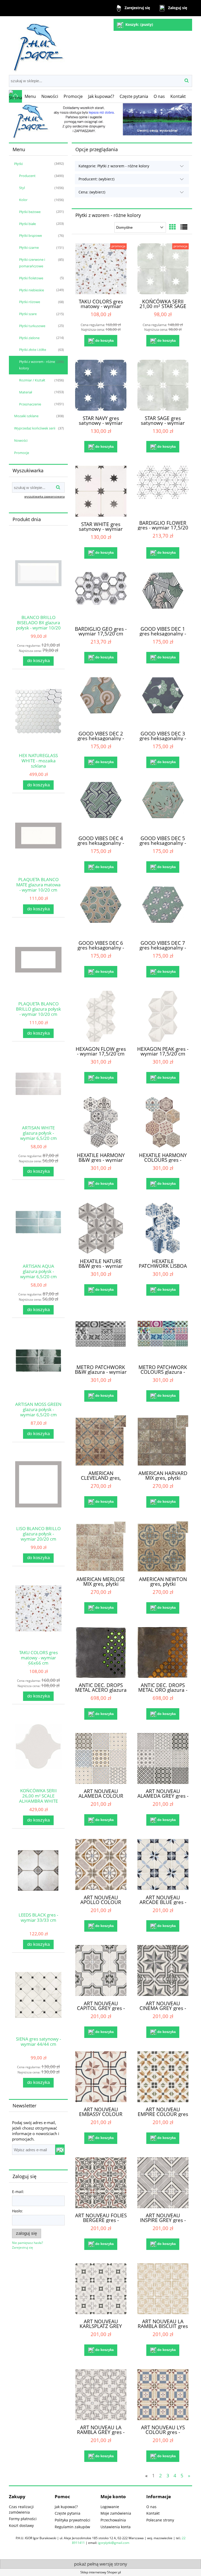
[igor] (100, 121)
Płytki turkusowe (32, 326)
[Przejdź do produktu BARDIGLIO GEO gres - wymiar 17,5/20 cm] (101, 597)
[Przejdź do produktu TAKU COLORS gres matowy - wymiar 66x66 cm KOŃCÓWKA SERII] (101, 269)
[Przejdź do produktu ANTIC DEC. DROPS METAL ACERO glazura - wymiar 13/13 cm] (101, 1652)
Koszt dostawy (21, 2525)
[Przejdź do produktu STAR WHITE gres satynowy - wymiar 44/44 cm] (101, 491)
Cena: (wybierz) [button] (92, 192)
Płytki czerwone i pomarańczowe (32, 263)
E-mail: (18, 2192)
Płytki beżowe (30, 212)
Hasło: (17, 2211)
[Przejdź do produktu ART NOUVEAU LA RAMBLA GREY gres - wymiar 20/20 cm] (101, 2395)
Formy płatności (23, 2519)
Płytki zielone (29, 338)
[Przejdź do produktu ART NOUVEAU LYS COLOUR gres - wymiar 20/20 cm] (163, 2395)
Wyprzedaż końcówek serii (35, 428)
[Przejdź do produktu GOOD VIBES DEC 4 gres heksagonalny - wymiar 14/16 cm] (101, 806)
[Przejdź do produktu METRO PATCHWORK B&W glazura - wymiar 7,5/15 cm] (101, 1334)
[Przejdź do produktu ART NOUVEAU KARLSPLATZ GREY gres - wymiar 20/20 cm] (101, 2289)
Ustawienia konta (116, 2527)
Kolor (23, 200)
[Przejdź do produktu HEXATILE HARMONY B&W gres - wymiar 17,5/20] (101, 1122)
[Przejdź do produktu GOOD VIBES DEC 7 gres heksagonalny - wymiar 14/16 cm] (163, 911)
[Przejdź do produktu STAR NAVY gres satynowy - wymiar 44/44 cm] (101, 385)
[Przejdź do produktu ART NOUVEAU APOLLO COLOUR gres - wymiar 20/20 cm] (101, 1864)
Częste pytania (68, 2513)
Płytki (18, 164)
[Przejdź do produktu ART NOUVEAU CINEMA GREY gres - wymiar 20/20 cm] (163, 1970)
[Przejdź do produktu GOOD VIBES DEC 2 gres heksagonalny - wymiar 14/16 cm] (101, 702)
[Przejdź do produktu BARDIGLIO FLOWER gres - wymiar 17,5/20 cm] (163, 491)
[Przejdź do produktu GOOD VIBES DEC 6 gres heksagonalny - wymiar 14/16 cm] (101, 911)
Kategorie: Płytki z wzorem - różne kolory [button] (114, 166)
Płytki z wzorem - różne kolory (37, 365)
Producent (27, 176)
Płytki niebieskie (32, 290)
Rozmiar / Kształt (32, 380)
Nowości (21, 440)
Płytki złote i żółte (33, 350)
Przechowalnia (113, 2520)
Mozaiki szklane (26, 416)
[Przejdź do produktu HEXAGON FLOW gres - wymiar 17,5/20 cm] (101, 1016)
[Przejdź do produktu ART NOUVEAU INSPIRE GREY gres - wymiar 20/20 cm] (163, 2183)
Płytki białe (27, 224)
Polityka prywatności (72, 2520)
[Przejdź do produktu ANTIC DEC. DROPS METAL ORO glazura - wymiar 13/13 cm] (163, 1652)
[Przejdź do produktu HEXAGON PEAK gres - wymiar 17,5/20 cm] (163, 1016)
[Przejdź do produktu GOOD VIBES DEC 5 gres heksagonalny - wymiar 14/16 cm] (163, 806)
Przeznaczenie (30, 404)
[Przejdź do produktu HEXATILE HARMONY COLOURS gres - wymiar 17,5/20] (163, 1122)
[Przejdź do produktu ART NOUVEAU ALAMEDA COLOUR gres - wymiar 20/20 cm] (101, 1758)
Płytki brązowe (30, 235)
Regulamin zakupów (72, 2527)
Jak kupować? (66, 2507)
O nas (151, 2507)
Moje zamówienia (116, 2513)
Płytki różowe (30, 302)
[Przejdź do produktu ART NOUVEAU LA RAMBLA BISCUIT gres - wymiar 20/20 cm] (163, 2289)
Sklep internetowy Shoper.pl (101, 2572)
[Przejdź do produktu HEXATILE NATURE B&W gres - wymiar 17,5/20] (101, 1228)
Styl (22, 188)
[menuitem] (30, 96)
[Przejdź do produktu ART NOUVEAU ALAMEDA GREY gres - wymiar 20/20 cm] (163, 1758)
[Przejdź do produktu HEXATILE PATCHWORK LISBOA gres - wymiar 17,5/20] (163, 1228)
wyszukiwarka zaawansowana (44, 496)
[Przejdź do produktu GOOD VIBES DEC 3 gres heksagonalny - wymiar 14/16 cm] (163, 702)
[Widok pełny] (184, 227)
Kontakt (153, 2513)
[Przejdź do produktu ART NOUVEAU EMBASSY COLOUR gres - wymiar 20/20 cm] (101, 2077)
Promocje (22, 453)
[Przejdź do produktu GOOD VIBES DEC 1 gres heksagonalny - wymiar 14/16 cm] (163, 597)
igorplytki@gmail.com (114, 2543)
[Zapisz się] (60, 2150)
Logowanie (110, 2507)
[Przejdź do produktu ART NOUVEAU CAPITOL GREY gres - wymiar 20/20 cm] (101, 1970)
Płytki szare (28, 314)
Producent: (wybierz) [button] (96, 179)
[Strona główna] (37, 45)
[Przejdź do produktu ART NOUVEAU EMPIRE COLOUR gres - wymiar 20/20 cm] (163, 2077)
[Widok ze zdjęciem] (172, 227)
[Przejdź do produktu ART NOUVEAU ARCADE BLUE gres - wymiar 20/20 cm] (163, 1864)
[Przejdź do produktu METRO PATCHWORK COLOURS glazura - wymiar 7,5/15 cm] (163, 1334)
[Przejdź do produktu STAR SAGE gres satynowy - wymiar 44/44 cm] (163, 385)
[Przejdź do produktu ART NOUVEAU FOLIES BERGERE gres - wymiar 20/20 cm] (101, 2183)
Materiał (26, 392)
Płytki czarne (29, 247)
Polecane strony (160, 2520)
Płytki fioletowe (31, 278)
